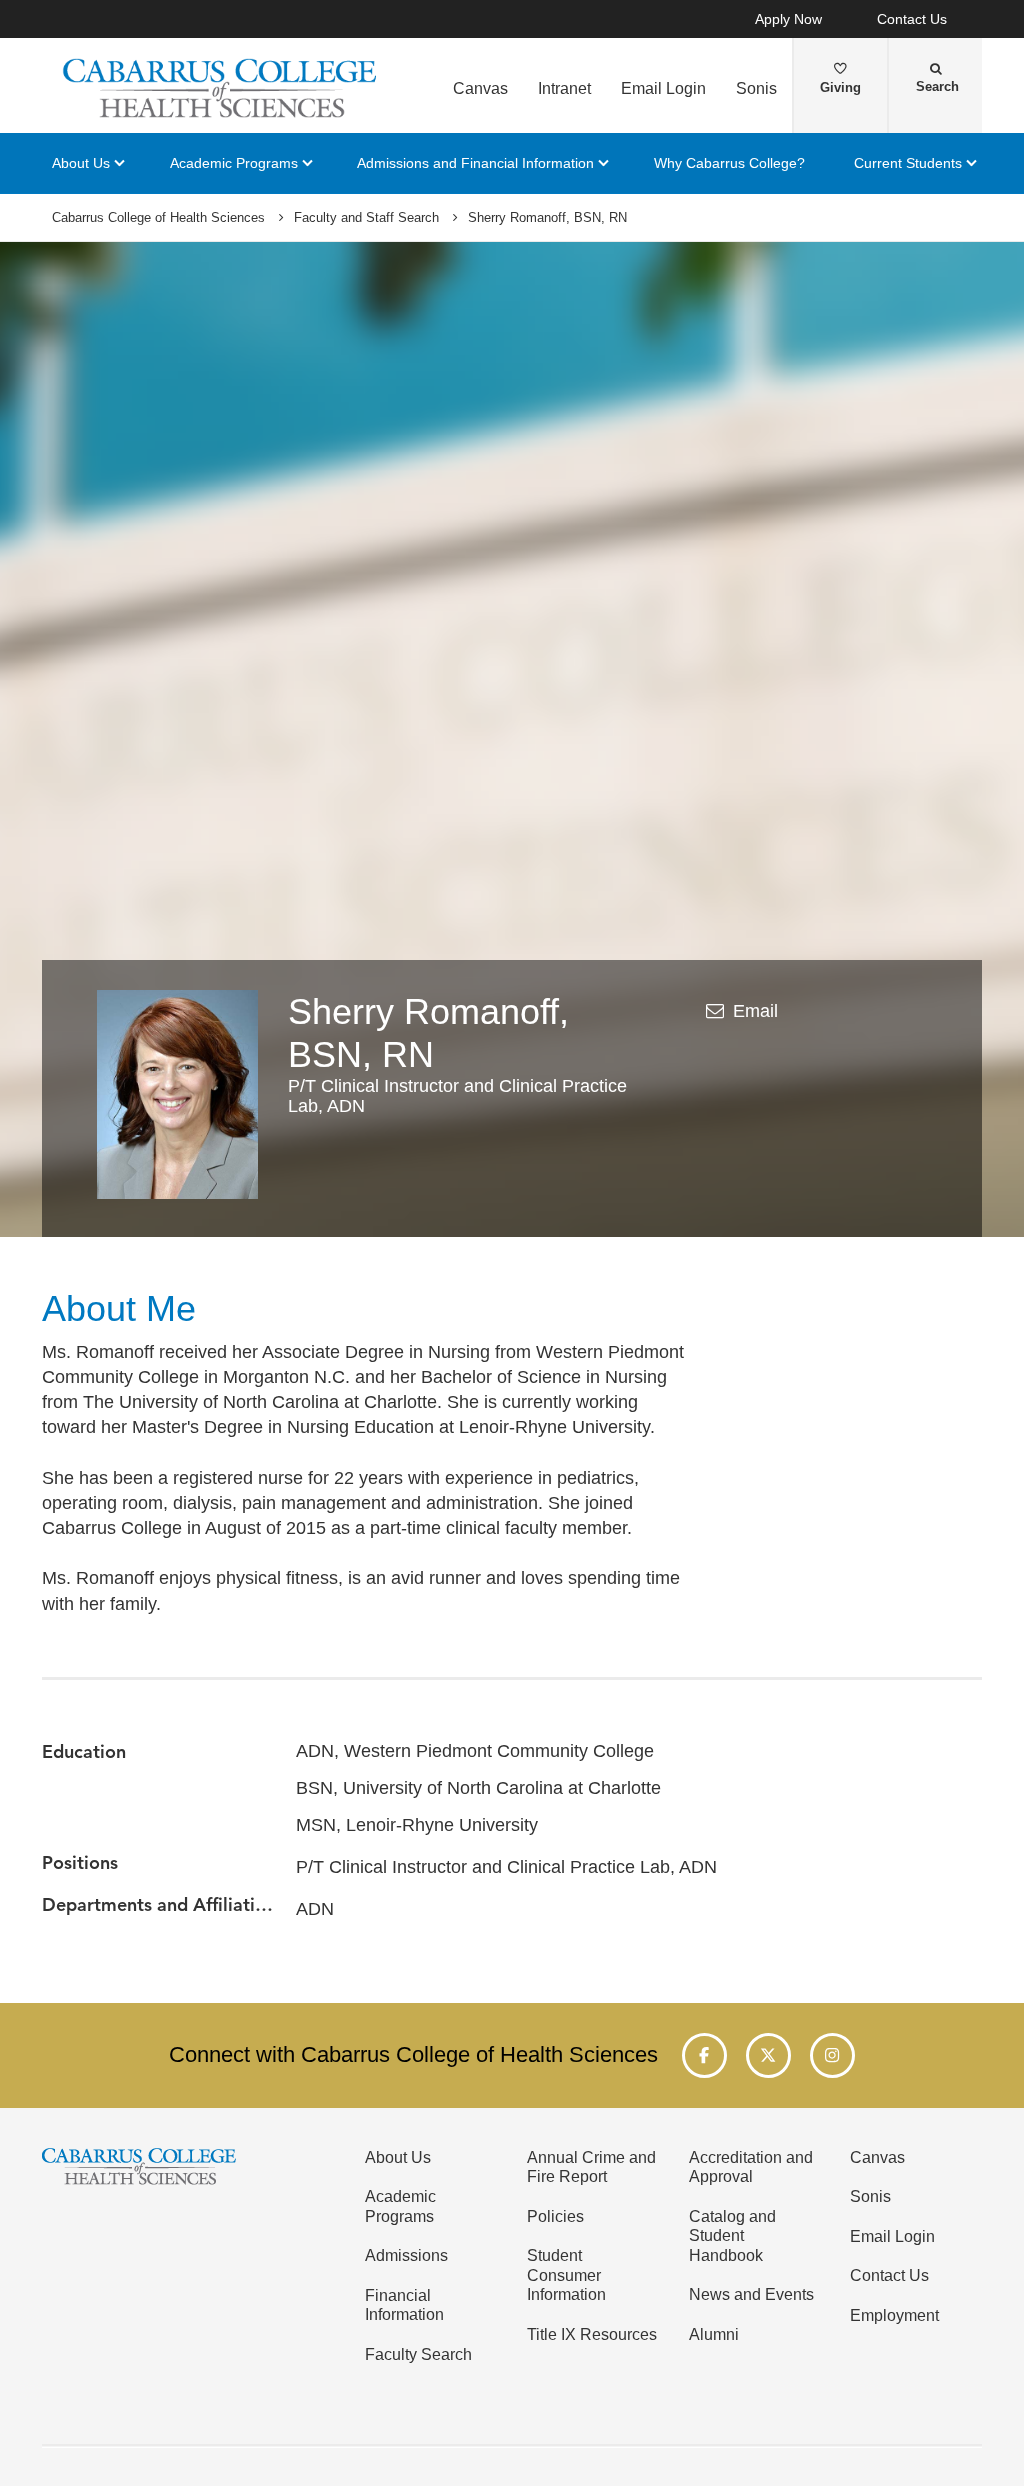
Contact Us (912, 19)
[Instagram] (832, 2055)
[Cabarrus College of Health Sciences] (222, 88)
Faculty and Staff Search (366, 218)
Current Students (908, 163)
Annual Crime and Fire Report (591, 2166)
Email (755, 1011)
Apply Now (788, 19)
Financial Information (404, 2304)
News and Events (751, 2294)
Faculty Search (418, 2354)
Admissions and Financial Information (475, 163)
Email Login (663, 88)
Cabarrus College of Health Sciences (158, 218)
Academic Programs (234, 163)
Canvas (480, 88)
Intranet (564, 88)
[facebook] (704, 2055)
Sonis (756, 88)
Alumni (714, 2334)
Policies (555, 2216)
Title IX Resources (592, 2334)
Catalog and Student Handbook (732, 2235)
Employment (894, 2315)
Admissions (406, 2255)
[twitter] (768, 2055)
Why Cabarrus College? (729, 163)
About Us (81, 163)
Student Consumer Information (566, 2274)
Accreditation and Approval (751, 2166)
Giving (840, 88)
